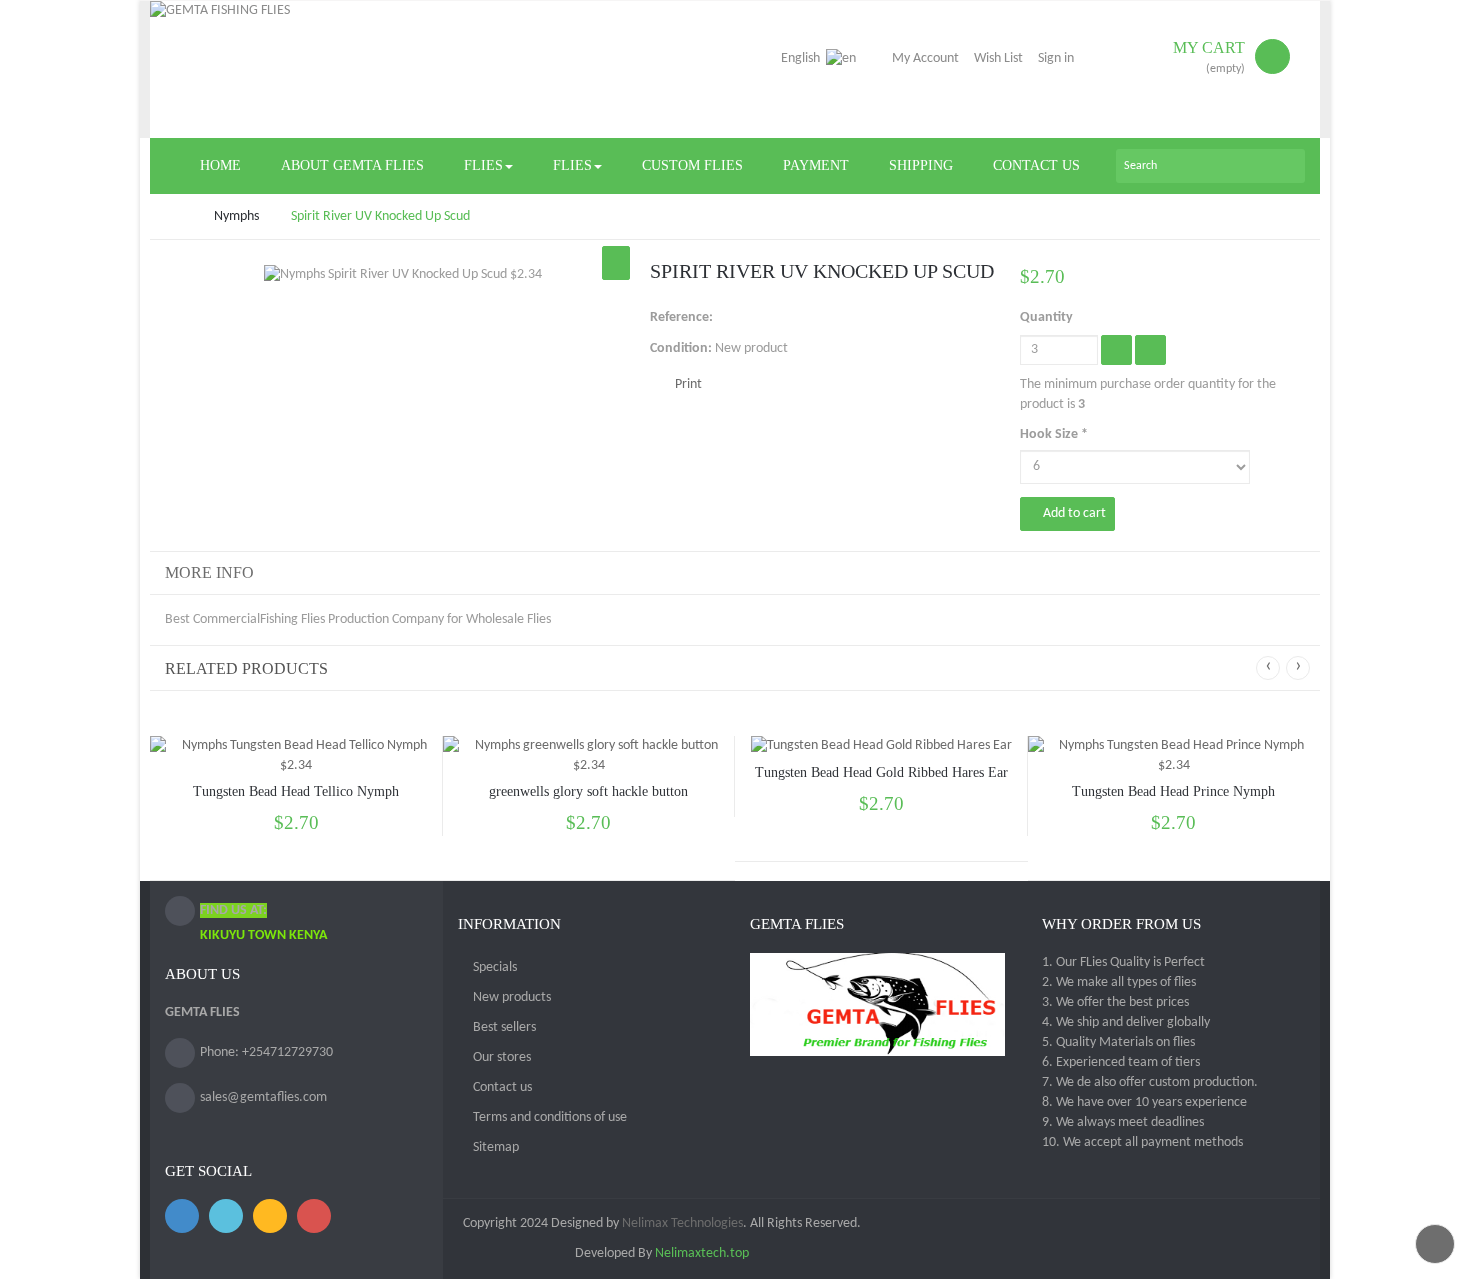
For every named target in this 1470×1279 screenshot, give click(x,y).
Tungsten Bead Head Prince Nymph (1173, 791)
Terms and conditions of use (550, 1117)
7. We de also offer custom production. (1150, 1082)
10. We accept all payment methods (1142, 1142)
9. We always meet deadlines (1123, 1122)
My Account (925, 58)
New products (512, 997)
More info (209, 572)
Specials (495, 967)
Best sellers (504, 1027)
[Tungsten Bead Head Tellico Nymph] (296, 756)
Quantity (1046, 317)
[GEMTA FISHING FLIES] (319, 69)
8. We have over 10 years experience (1144, 1102)
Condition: (681, 348)
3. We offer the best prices (1115, 1002)
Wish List (998, 58)
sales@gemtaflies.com (263, 1097)
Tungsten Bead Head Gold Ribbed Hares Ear (881, 772)
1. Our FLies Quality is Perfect (1123, 962)
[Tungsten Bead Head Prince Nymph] (1174, 756)
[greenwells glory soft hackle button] (589, 756)
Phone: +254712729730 (266, 1052)
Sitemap (496, 1147)
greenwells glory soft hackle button (588, 791)
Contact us (502, 1087)
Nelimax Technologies (681, 1223)
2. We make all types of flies (1119, 982)
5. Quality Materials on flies (1118, 1042)
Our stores (502, 1057)
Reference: (681, 317)
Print (688, 384)
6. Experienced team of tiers (1121, 1062)
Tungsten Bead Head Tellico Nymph (296, 791)
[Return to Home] (170, 216)
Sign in (1056, 58)
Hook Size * (1055, 434)
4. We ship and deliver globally (1126, 1022)
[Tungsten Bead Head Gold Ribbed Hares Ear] (881, 746)
